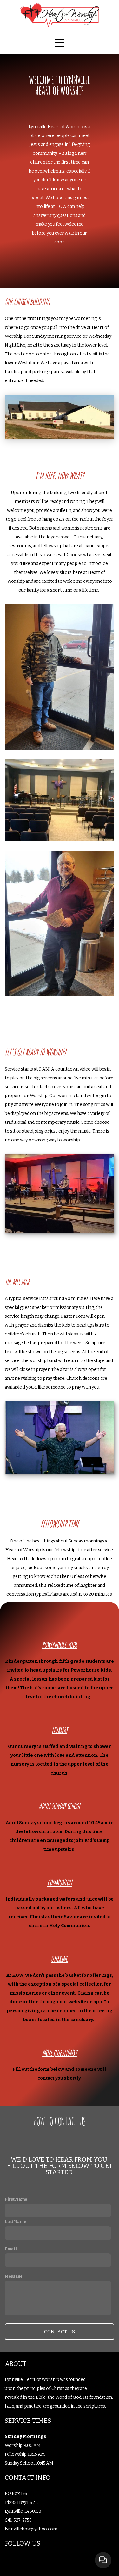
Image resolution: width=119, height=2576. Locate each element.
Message (14, 2276)
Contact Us (60, 2332)
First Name (16, 2199)
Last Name (15, 2222)
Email (11, 2249)
